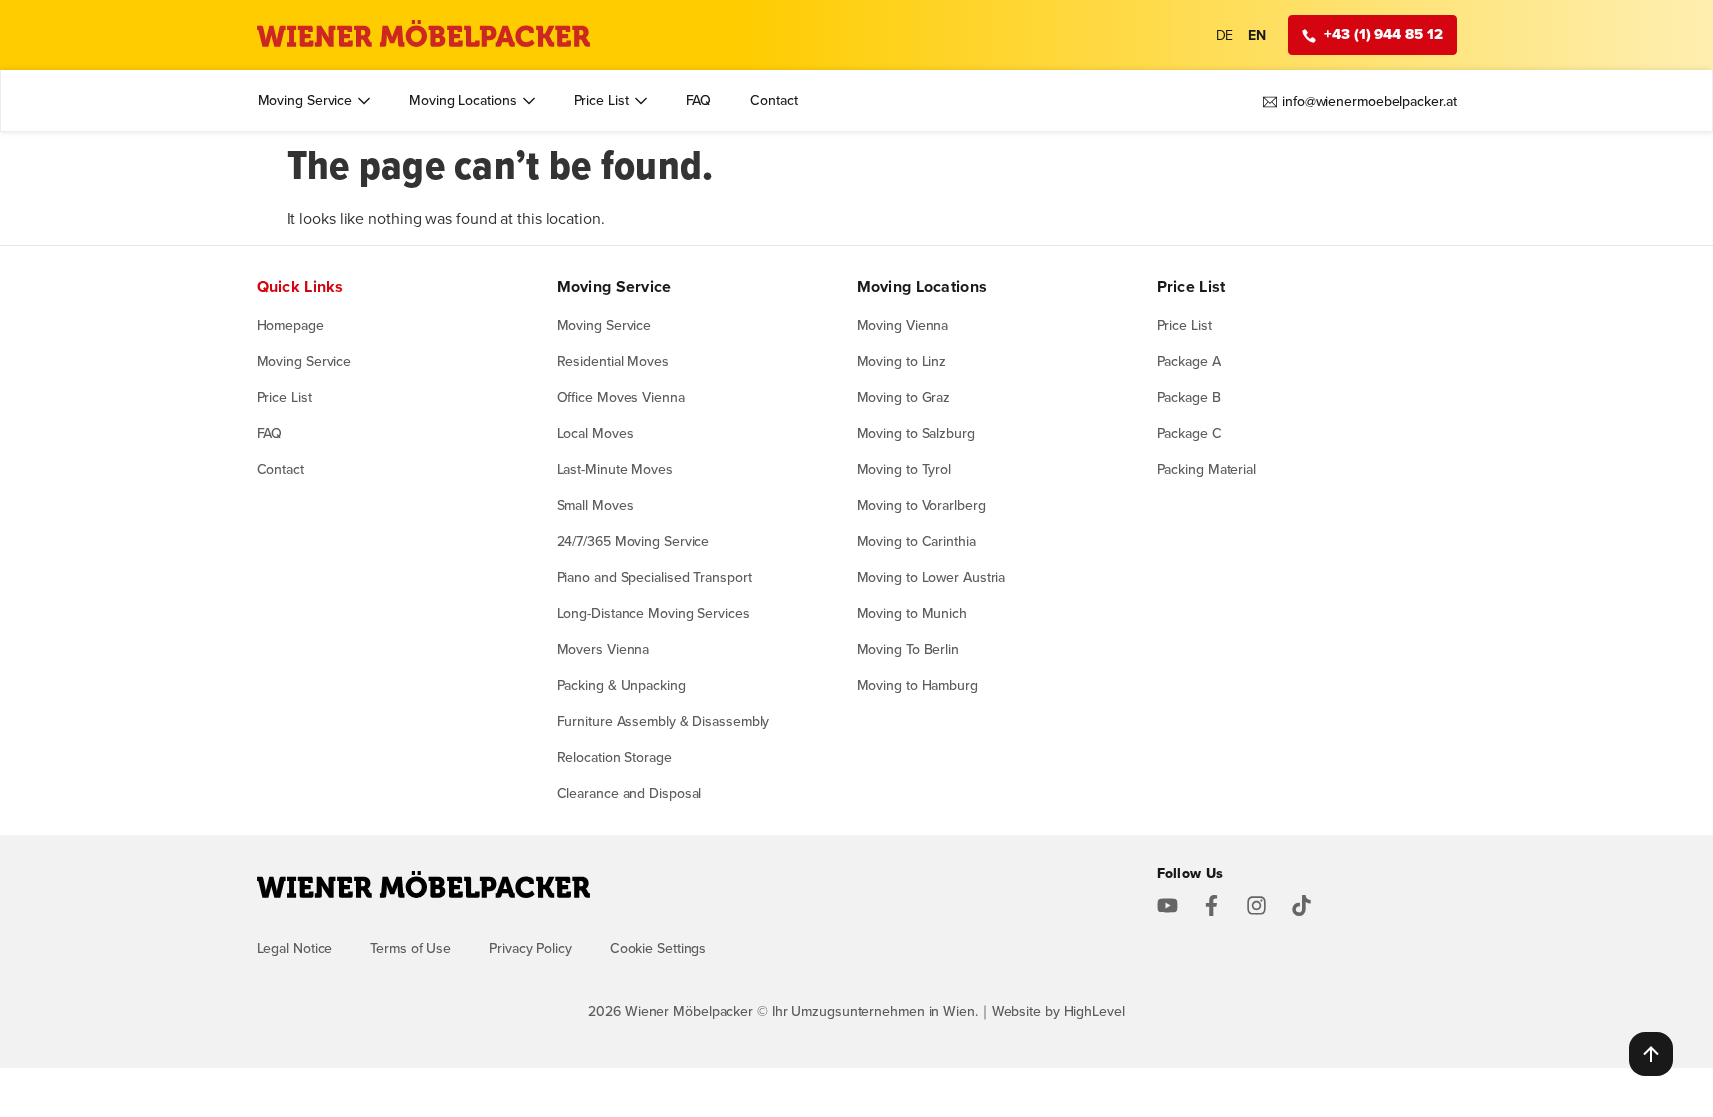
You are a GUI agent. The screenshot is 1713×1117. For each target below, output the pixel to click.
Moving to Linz (902, 361)
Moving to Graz (904, 397)
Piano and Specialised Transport (654, 577)
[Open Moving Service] (364, 100)
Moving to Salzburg (916, 433)
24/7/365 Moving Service (633, 541)
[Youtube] (1167, 905)
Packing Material (1206, 469)
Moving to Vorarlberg (921, 505)
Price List (284, 397)
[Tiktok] (1301, 905)
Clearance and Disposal (629, 793)
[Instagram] (1256, 905)
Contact (280, 469)
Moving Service (304, 361)
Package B (1189, 397)
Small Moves (595, 505)
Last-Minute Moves (615, 469)
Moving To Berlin (908, 649)
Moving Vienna (903, 325)
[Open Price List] (641, 100)
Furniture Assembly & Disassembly (663, 721)
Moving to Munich (912, 613)
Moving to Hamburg (917, 685)
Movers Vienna (603, 649)
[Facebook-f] (1211, 905)
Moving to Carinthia (916, 541)
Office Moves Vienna (621, 397)
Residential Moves (613, 361)
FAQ (270, 433)
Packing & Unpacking (621, 685)
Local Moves (595, 433)
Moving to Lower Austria (931, 577)
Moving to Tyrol (904, 469)
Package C (1189, 433)
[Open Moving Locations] (529, 100)
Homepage (290, 325)
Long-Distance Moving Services (653, 613)
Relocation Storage (614, 757)
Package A (1189, 361)
